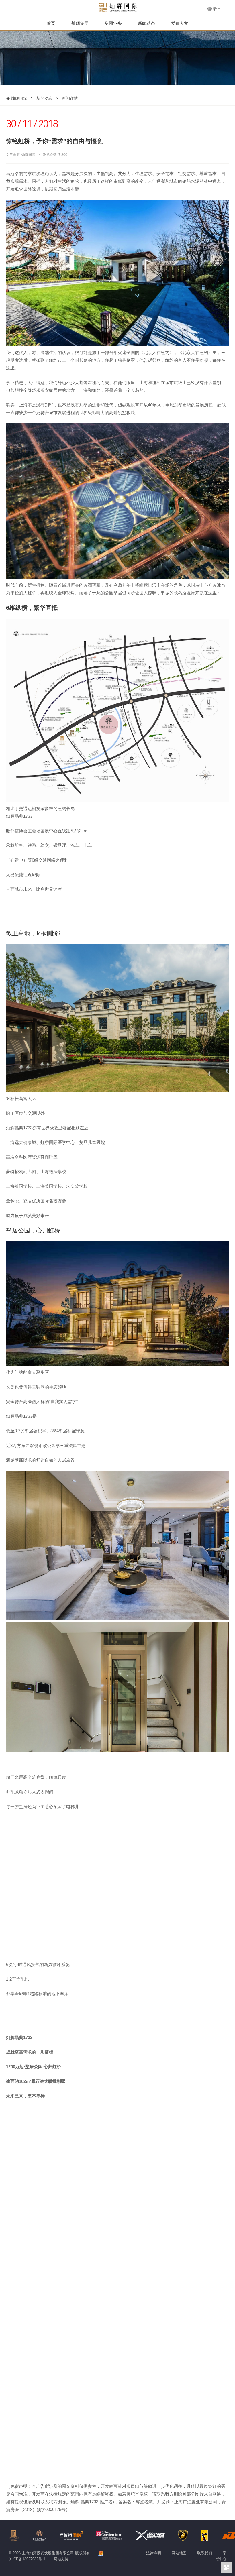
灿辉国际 (18, 98)
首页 (51, 23)
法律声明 (154, 2553)
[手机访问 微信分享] (226, 2567)
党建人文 (180, 23)
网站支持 (61, 2559)
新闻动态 (146, 23)
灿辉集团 (80, 23)
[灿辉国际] (118, 7)
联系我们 (205, 2553)
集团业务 (113, 23)
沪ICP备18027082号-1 (27, 2559)
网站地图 (179, 2553)
